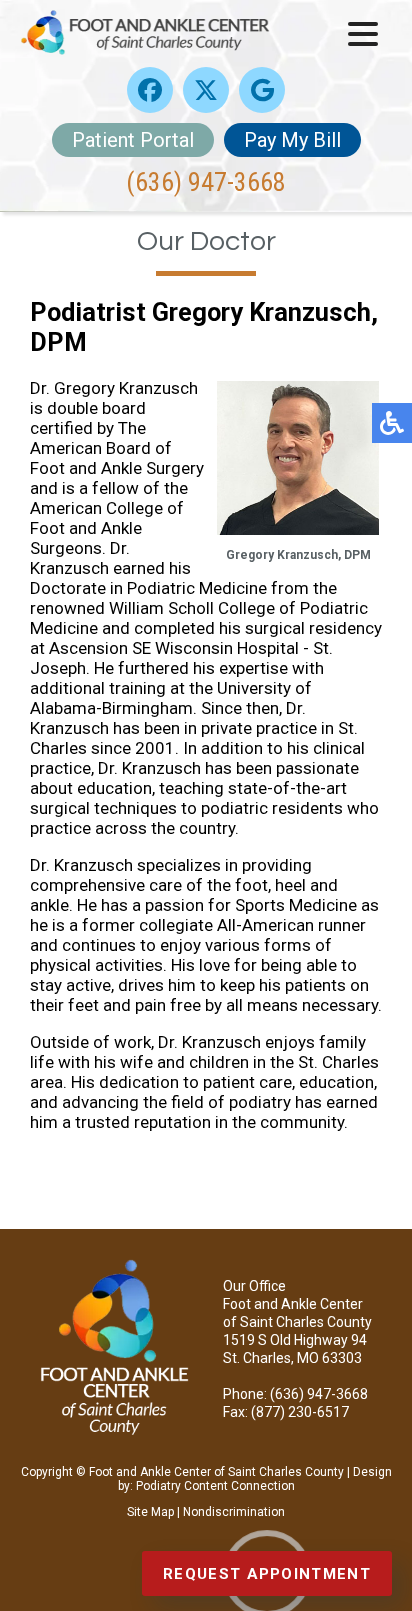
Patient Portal (133, 140)
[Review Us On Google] (262, 90)
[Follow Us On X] (206, 90)
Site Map (150, 1512)
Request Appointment (267, 1574)
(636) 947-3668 (206, 182)
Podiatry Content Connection (215, 1486)
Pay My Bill (292, 140)
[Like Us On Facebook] (150, 90)
